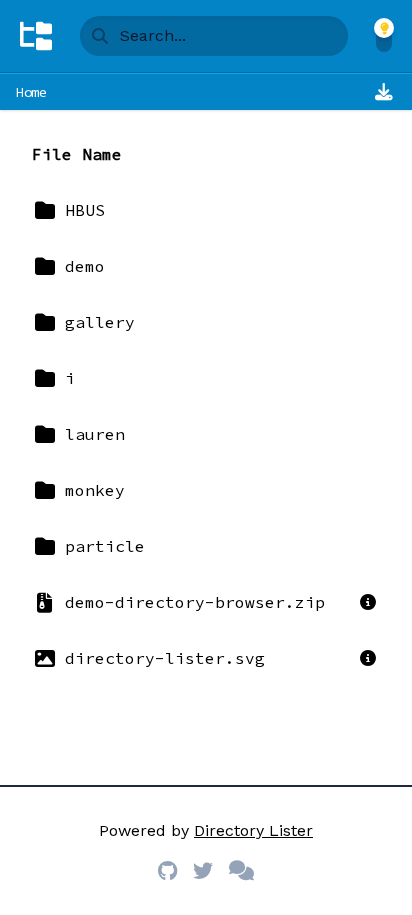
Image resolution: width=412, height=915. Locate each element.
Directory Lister (253, 830)
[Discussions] (241, 871)
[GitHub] (167, 871)
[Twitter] (203, 871)
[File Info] (368, 602)
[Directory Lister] (36, 36)
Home (31, 92)
